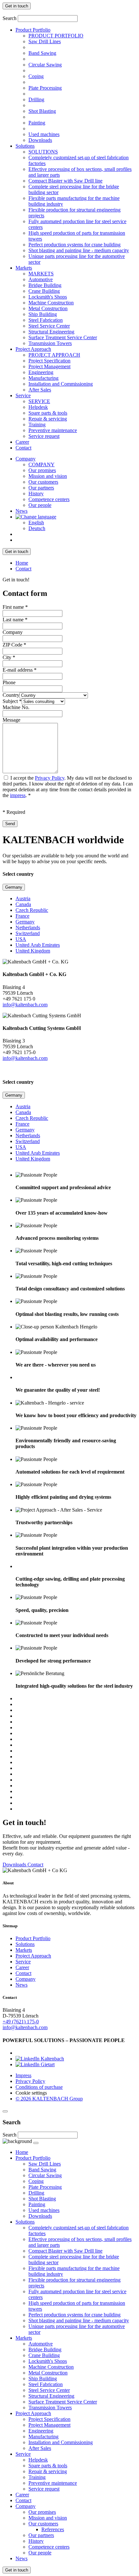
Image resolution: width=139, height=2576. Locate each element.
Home (22, 563)
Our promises (42, 470)
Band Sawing (42, 53)
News (21, 511)
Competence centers (49, 499)
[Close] (5, 2111)
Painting (37, 123)
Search (10, 18)
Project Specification (49, 361)
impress (18, 795)
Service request (44, 436)
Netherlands (28, 928)
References (53, 2529)
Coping (36, 76)
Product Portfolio (33, 30)
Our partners (41, 488)
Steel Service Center (49, 326)
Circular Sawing (45, 65)
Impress (23, 2075)
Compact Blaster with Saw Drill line (65, 181)
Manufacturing (43, 378)
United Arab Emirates (38, 945)
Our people (40, 505)
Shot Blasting (42, 111)
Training (37, 424)
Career (22, 442)
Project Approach (33, 349)
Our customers (43, 482)
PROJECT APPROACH (54, 355)
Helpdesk (38, 407)
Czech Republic (32, 910)
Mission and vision (48, 476)
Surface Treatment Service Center (63, 337)
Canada (23, 904)
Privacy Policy (50, 778)
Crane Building (44, 291)
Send (10, 824)
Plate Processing (45, 88)
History (36, 493)
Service (23, 395)
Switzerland (28, 933)
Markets (24, 268)
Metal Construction (48, 308)
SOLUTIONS (43, 152)
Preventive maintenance (53, 430)
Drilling (36, 99)
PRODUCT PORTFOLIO (56, 36)
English (36, 523)
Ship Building (43, 314)
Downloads (40, 140)
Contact (23, 448)
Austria (23, 898)
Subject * (12, 701)
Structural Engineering (51, 332)
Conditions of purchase (39, 2087)
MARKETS (41, 274)
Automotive (41, 279)
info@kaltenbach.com (25, 1005)
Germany (14, 887)
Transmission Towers (50, 343)
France (22, 916)
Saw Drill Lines (45, 41)
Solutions (25, 146)
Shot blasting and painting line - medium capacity (79, 250)
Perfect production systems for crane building (75, 245)
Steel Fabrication (46, 320)
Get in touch (17, 6)
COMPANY (42, 464)
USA (21, 939)
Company (26, 459)
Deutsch (37, 528)
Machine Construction (51, 303)
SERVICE (39, 401)
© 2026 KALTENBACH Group (49, 2099)
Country (11, 695)
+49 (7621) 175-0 (21, 2022)
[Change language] (36, 517)
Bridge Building (45, 285)
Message (11, 720)
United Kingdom (33, 951)
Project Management (49, 366)
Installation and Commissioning (61, 384)
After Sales (40, 390)
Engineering (41, 372)
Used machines (44, 134)
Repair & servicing (48, 419)
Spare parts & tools (48, 413)
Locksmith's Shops (48, 297)
